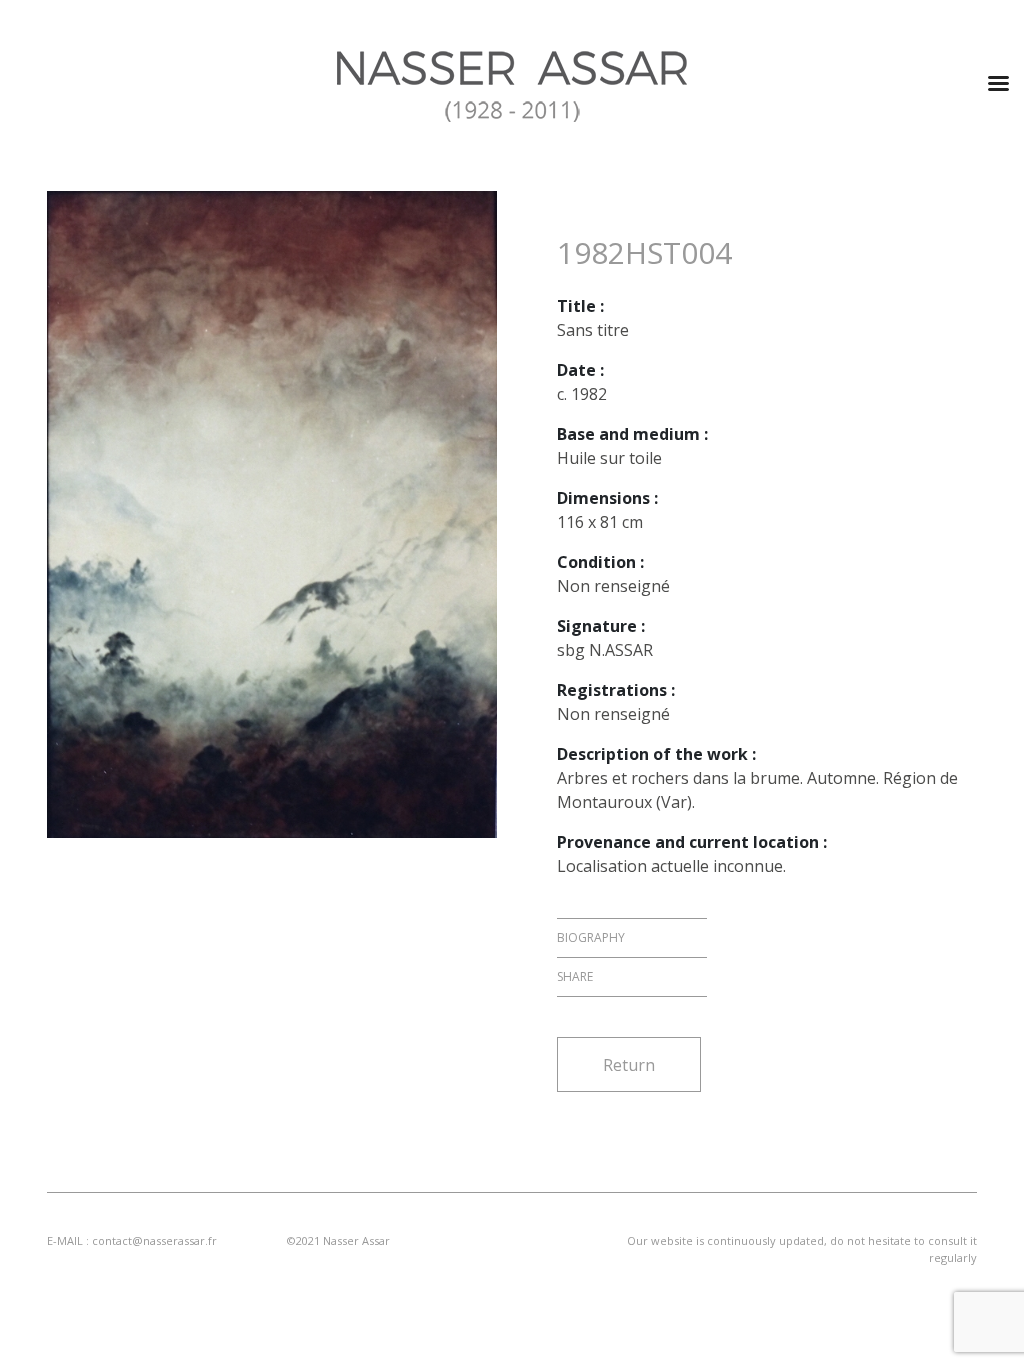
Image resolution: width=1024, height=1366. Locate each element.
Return (629, 1065)
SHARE (575, 976)
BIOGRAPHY (591, 937)
